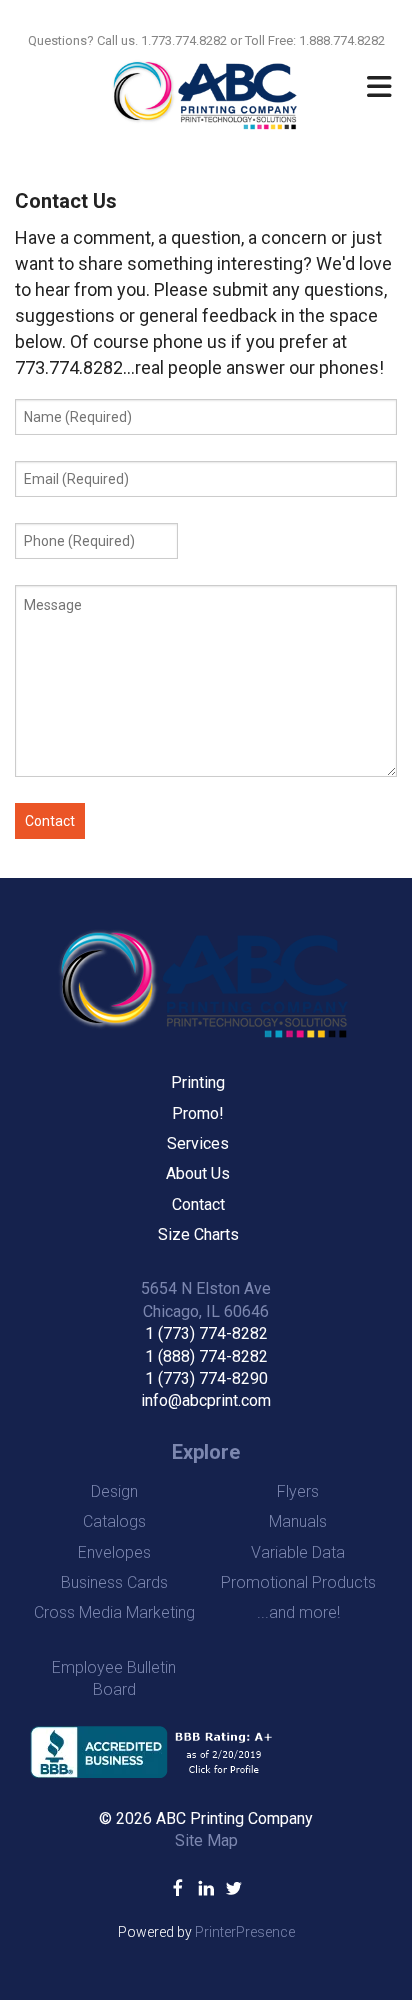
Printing (198, 1082)
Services (198, 1143)
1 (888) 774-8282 (206, 1356)
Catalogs (114, 1521)
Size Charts (198, 1234)
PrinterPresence (245, 1932)
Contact (198, 1204)
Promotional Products (298, 1582)
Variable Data (298, 1552)
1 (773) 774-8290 (206, 1378)
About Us (198, 1173)
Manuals (298, 1521)
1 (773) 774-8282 (206, 1333)
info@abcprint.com (206, 1400)
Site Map (206, 1840)
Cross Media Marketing (114, 1612)
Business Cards (114, 1582)
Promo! (198, 1113)
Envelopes (114, 1552)
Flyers (298, 1491)
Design (114, 1491)
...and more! (298, 1612)
